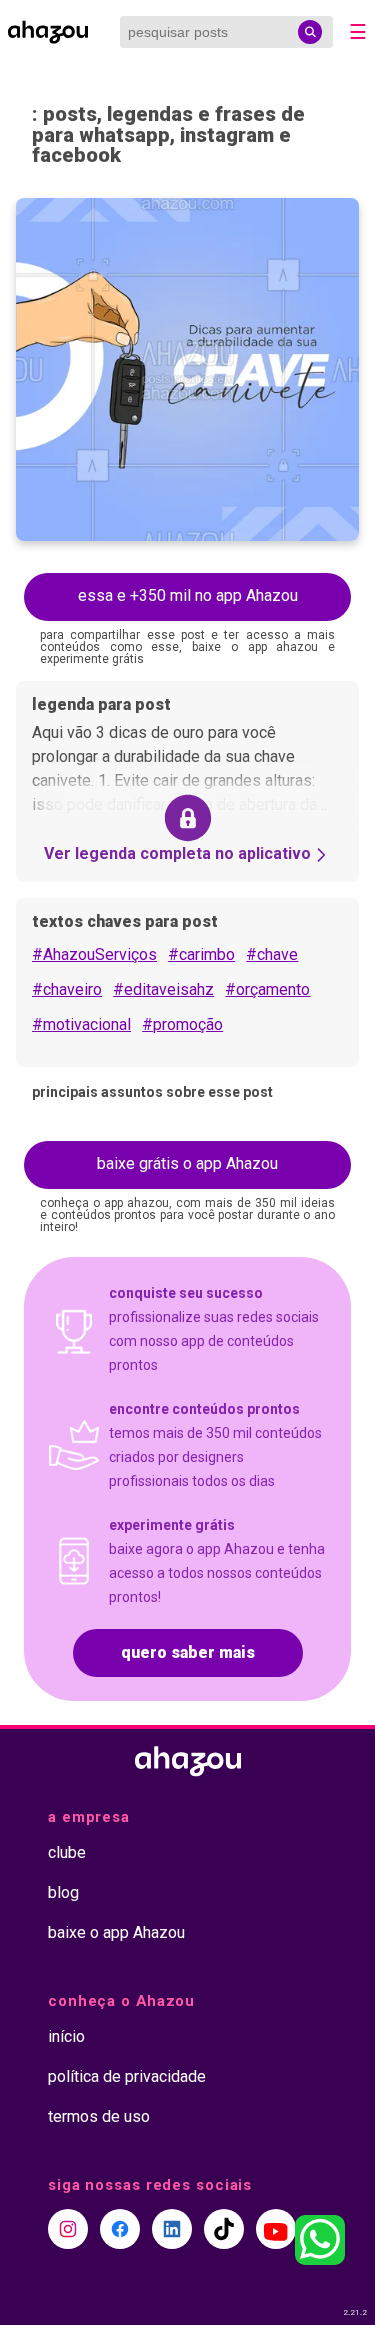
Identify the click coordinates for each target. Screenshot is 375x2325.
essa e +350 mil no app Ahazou (188, 595)
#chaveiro (67, 989)
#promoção (182, 1024)
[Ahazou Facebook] (120, 2229)
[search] (310, 32)
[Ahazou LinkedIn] (172, 2229)
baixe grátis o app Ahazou (187, 1163)
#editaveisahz (163, 989)
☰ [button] (358, 32)
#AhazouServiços (94, 954)
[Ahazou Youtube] (276, 2229)
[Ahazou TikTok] (224, 2229)
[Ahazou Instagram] (68, 2229)
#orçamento (267, 989)
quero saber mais (188, 1652)
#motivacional (81, 1024)
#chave (272, 954)
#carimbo (201, 954)
